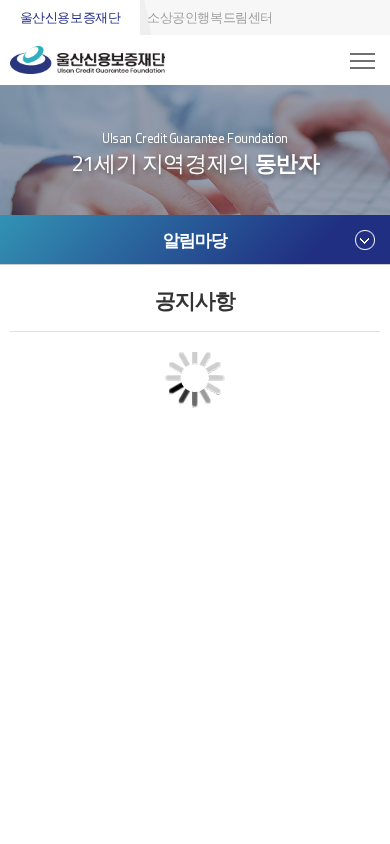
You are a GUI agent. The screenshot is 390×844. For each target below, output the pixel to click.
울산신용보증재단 (70, 17)
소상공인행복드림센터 (210, 17)
